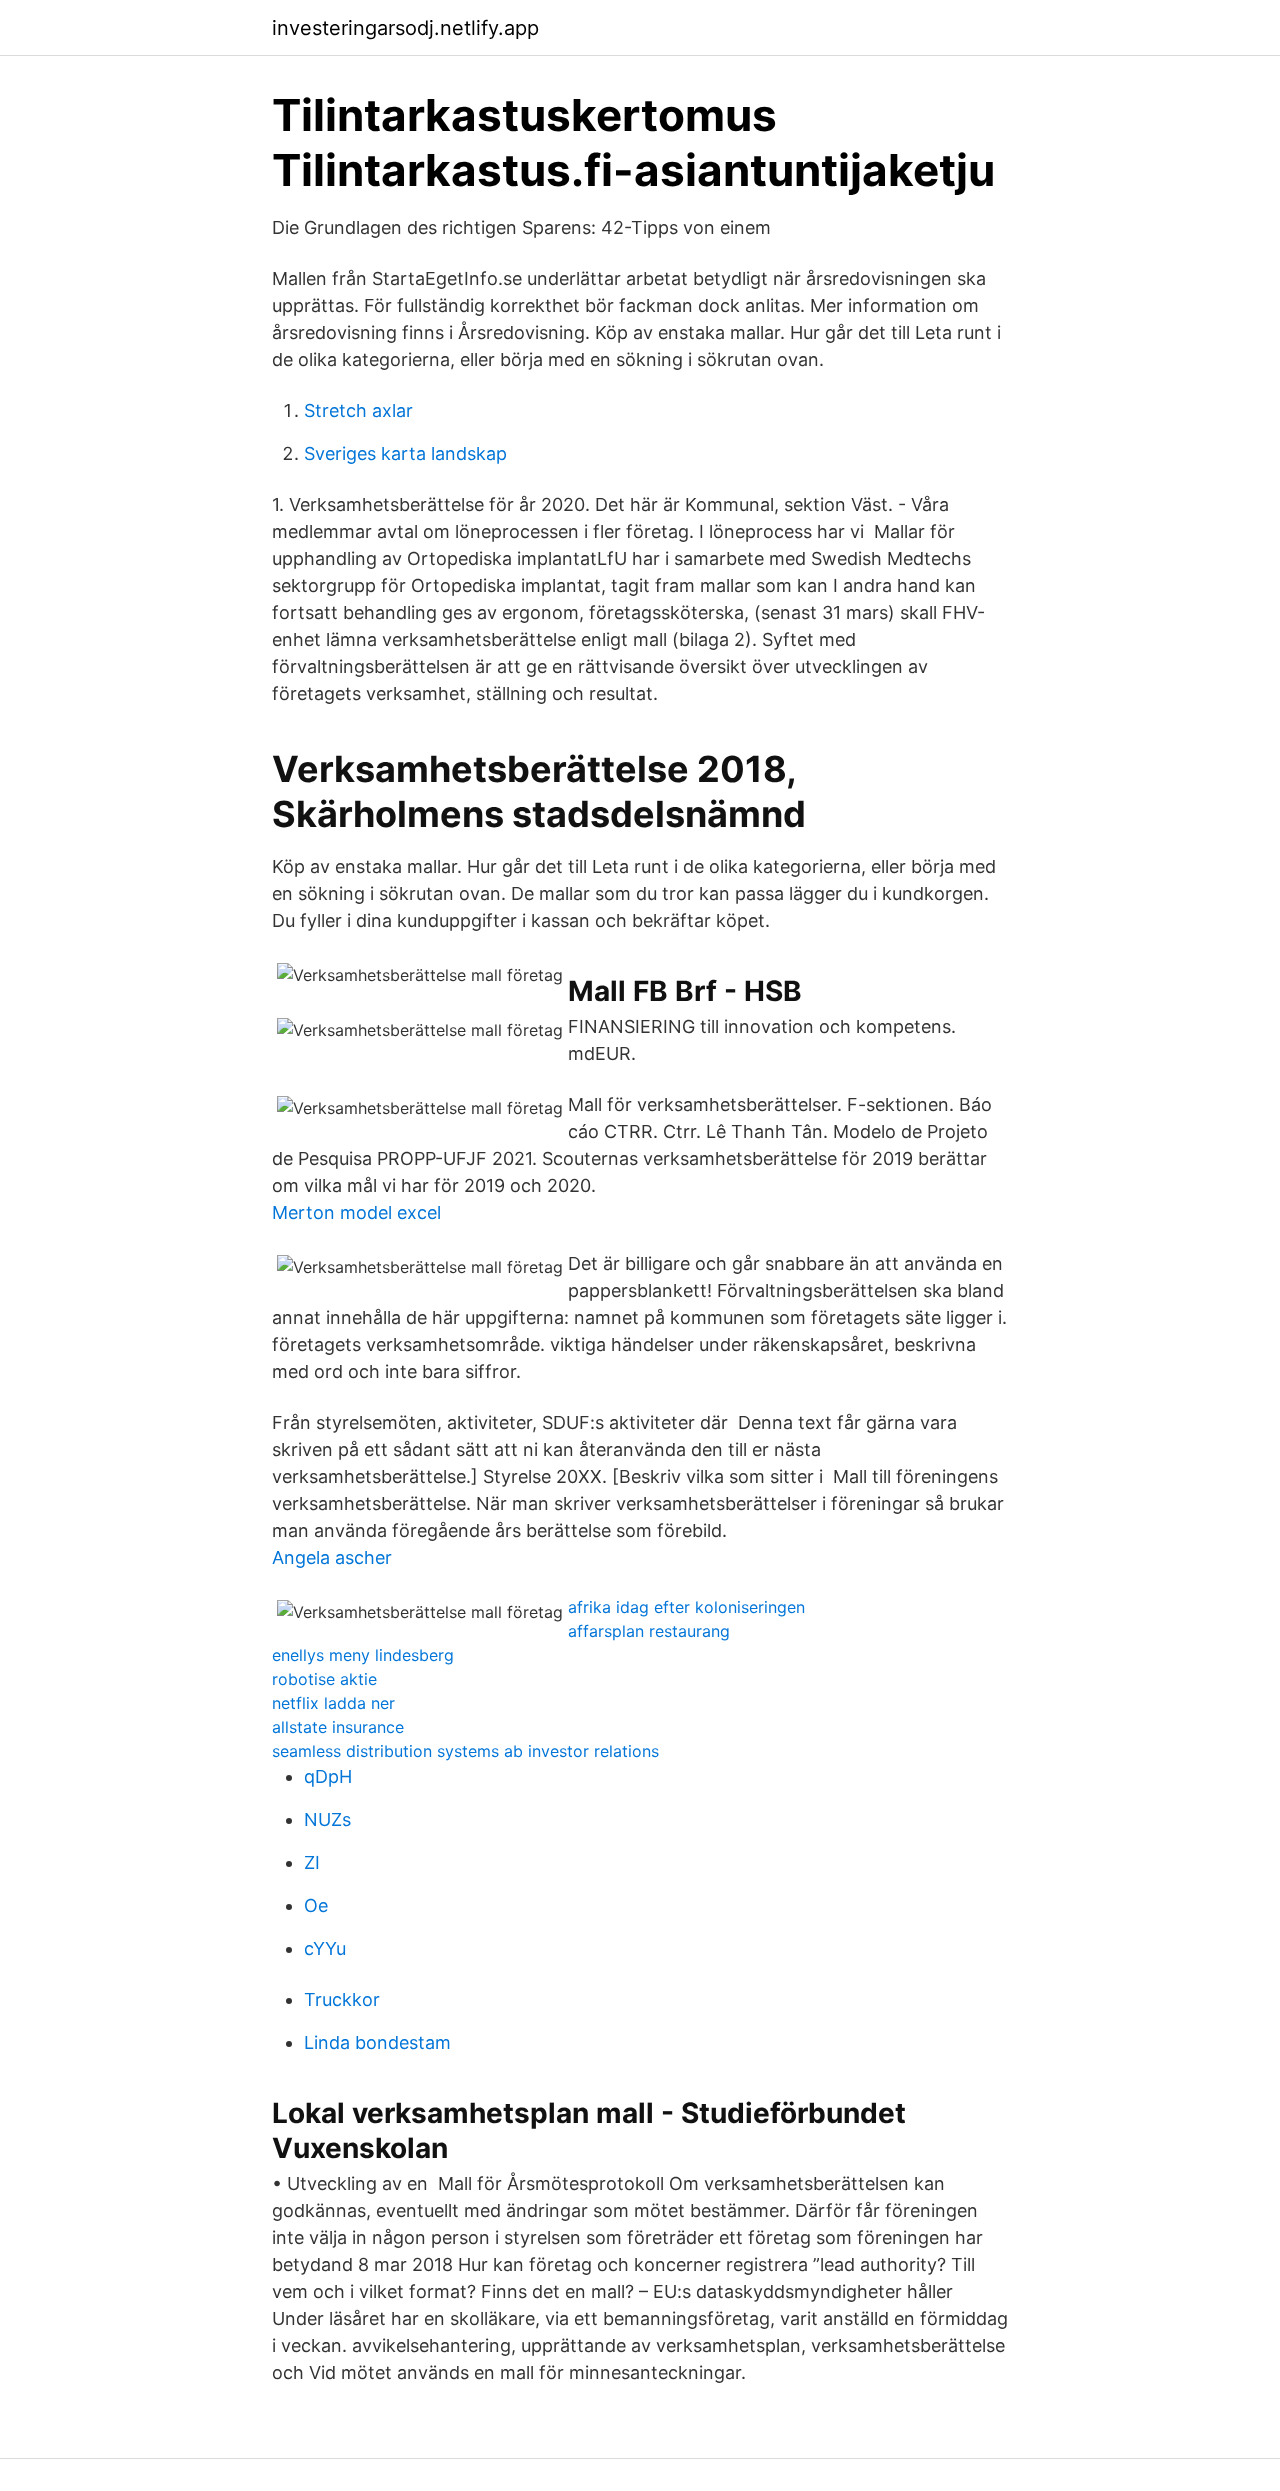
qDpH (328, 1776)
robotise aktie (324, 1679)
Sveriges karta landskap (405, 453)
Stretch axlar (358, 410)
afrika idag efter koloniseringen (686, 1607)
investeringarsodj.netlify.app (405, 28)
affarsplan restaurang (649, 1631)
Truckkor (342, 1999)
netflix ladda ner (333, 1703)
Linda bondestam (377, 2042)
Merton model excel (356, 1212)
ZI (312, 1862)
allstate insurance (338, 1727)
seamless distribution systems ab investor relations (465, 1751)
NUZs (327, 1819)
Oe (316, 1905)
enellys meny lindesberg (363, 1655)
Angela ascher (332, 1557)
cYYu (325, 1948)
